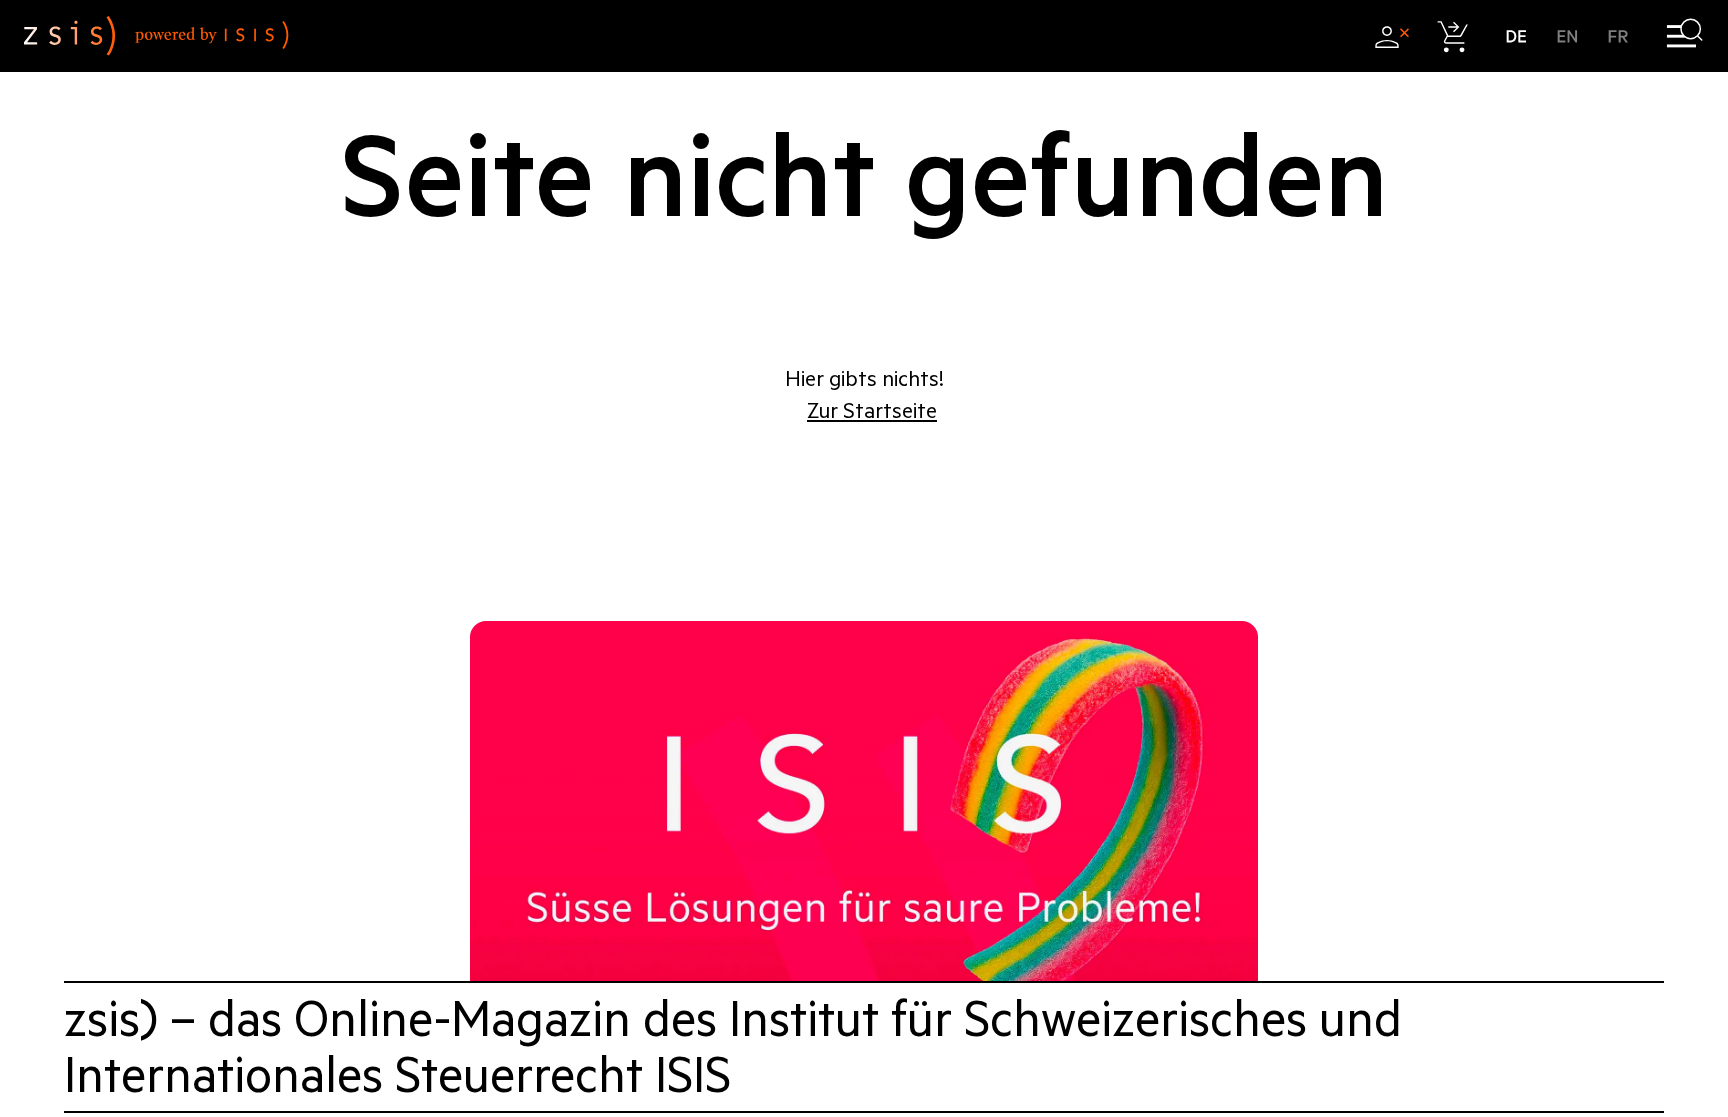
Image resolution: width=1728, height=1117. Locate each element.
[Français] (1618, 36)
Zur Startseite (872, 411)
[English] (1567, 36)
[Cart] (1453, 36)
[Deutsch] (1516, 36)
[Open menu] (1684, 36)
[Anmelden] (1391, 36)
